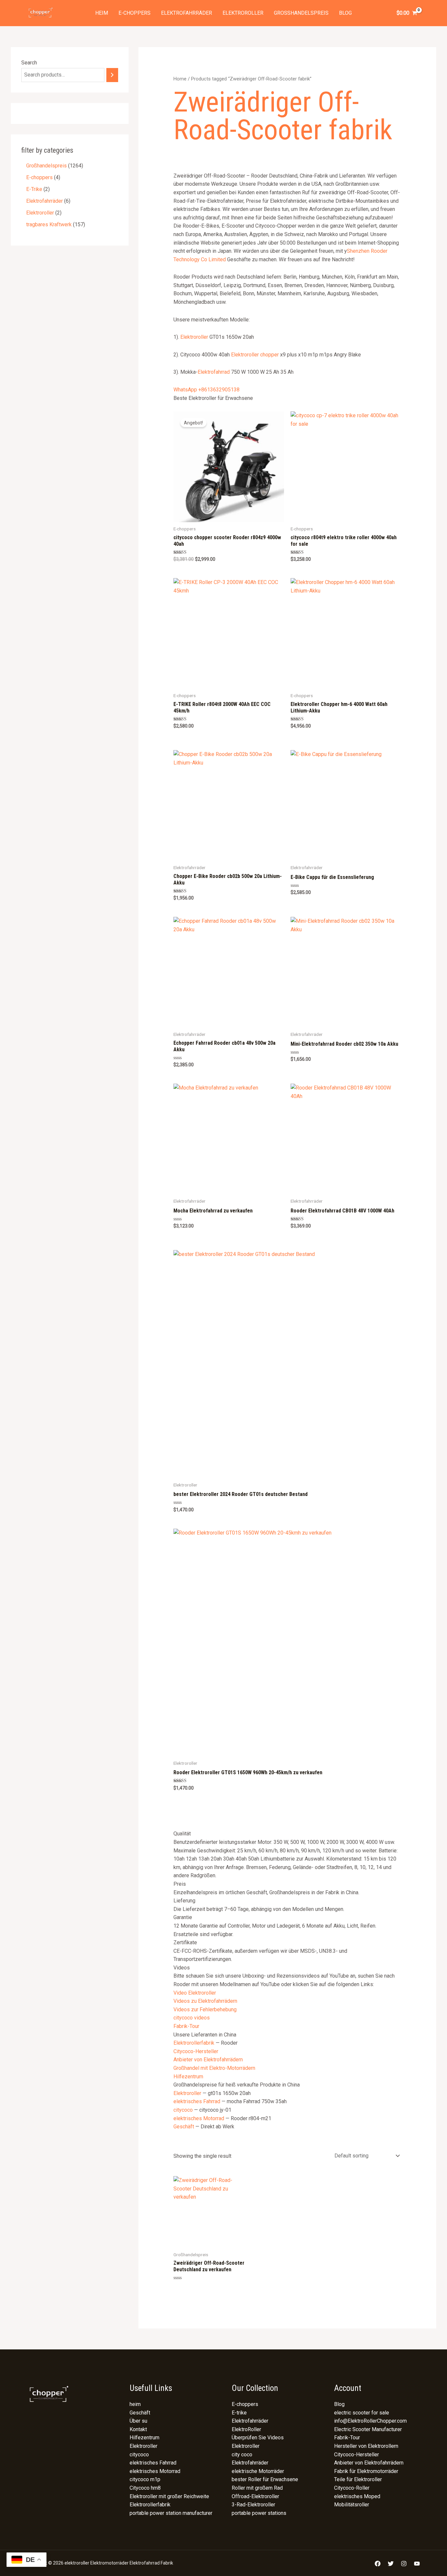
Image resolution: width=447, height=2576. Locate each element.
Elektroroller (243, 13)
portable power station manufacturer (171, 2513)
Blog (345, 13)
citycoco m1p (145, 2479)
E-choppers (134, 13)
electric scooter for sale (362, 2413)
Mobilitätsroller (352, 2505)
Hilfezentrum (188, 2077)
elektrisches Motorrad (199, 2118)
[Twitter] (391, 2564)
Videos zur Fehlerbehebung (205, 2009)
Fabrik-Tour (186, 2026)
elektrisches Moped (357, 2496)
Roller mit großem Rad (257, 2488)
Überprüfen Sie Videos (258, 2438)
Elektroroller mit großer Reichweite (169, 2496)
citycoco (183, 2110)
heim (102, 13)
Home (180, 79)
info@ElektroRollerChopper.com (370, 2421)
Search (29, 63)
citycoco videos (192, 2018)
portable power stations (259, 2513)
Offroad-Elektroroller (255, 2496)
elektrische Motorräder (258, 2471)
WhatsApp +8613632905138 (206, 390)
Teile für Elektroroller (358, 2479)
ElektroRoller (246, 2429)
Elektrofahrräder (187, 13)
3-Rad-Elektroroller (253, 2505)
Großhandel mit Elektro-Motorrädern (214, 2068)
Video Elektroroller (195, 1993)
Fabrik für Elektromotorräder (366, 2471)
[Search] (112, 75)
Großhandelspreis (301, 13)
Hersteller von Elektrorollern (366, 2446)
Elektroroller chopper (255, 355)
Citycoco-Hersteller (196, 2051)
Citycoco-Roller (352, 2488)
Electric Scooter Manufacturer (368, 2429)
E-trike (239, 2413)
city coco (242, 2455)
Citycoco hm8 (145, 2488)
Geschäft (184, 2127)
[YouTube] (417, 2564)
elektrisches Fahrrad (197, 2101)
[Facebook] (378, 2564)
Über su (138, 2421)
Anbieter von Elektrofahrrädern (208, 2060)
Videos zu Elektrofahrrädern (205, 2001)
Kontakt (138, 2429)
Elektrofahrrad (214, 372)
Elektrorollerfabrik (194, 2043)
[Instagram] (404, 2564)
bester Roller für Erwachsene (265, 2479)
